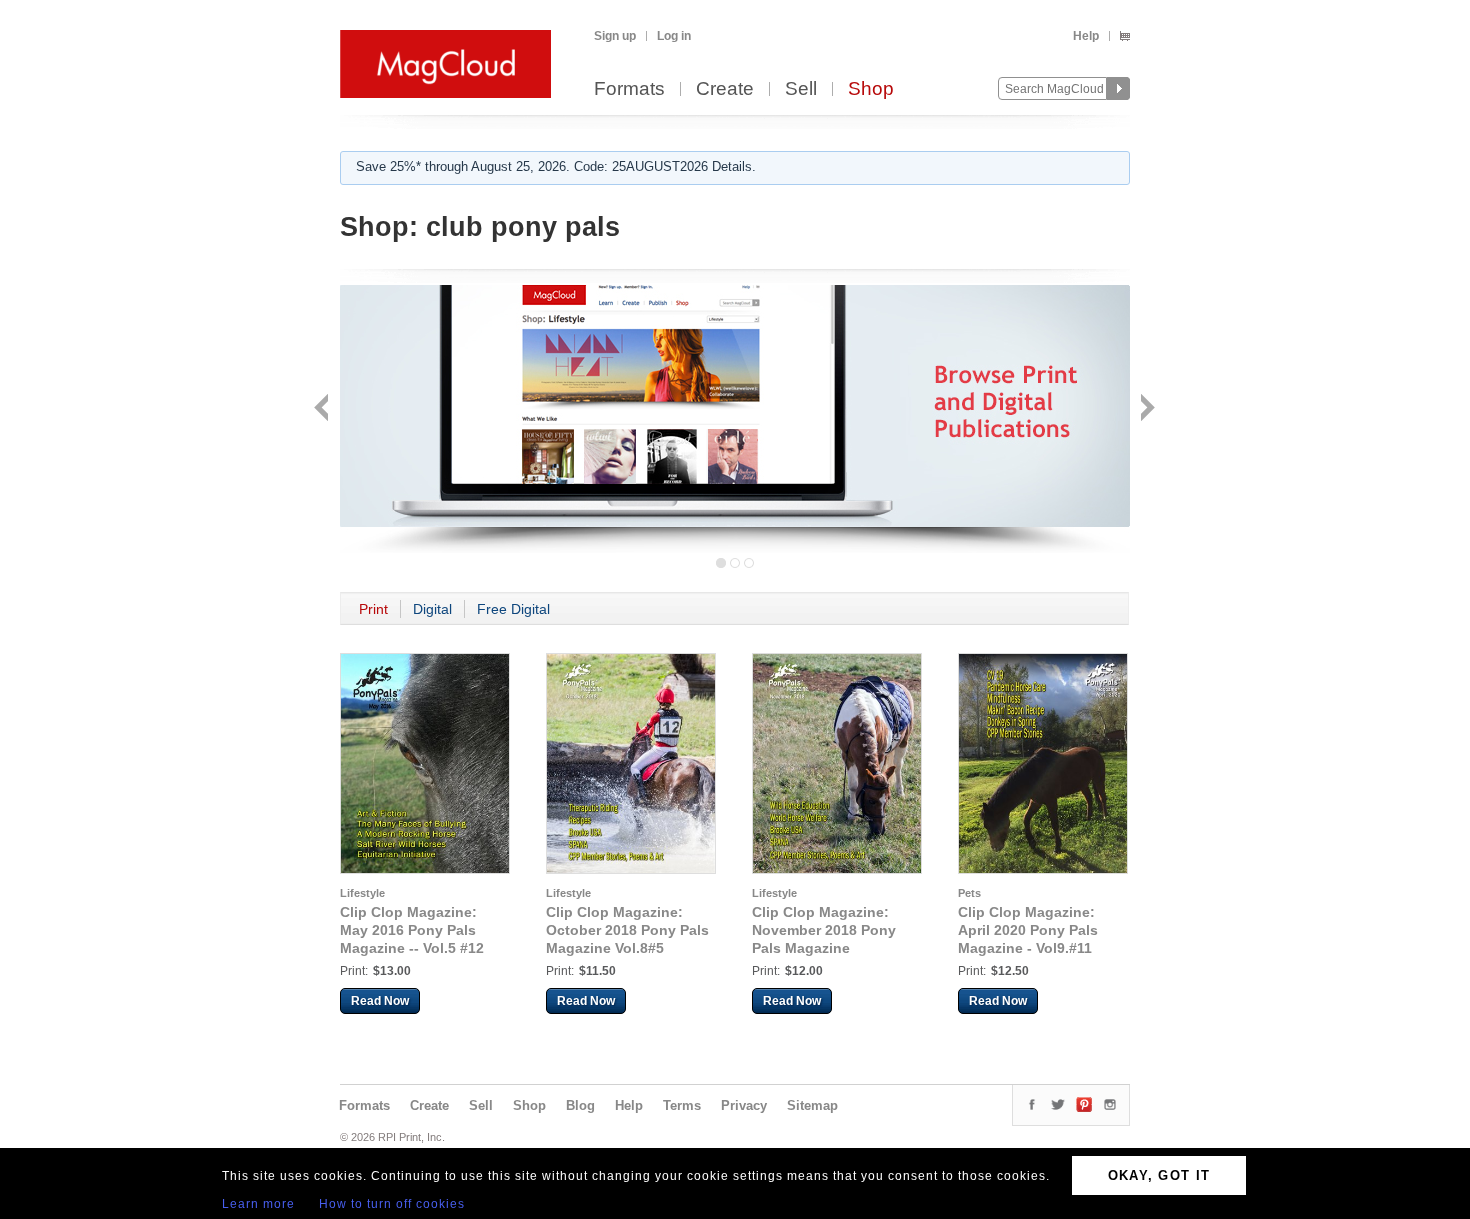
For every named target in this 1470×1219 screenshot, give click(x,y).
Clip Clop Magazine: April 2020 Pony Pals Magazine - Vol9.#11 (1028, 930)
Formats (629, 89)
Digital (432, 609)
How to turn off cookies (392, 1204)
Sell (801, 89)
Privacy (744, 1105)
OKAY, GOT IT (1159, 1175)
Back (323, 409)
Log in (674, 36)
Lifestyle (362, 893)
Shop (871, 89)
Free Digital (513, 609)
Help (1086, 36)
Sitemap (812, 1105)
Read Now (380, 1001)
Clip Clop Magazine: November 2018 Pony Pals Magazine (824, 930)
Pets (969, 893)
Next (1145, 409)
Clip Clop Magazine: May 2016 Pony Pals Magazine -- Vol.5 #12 (412, 930)
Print (373, 609)
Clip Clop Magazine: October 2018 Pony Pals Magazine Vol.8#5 (627, 930)
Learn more (258, 1204)
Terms (682, 1105)
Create (725, 89)
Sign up (615, 36)
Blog (580, 1105)
